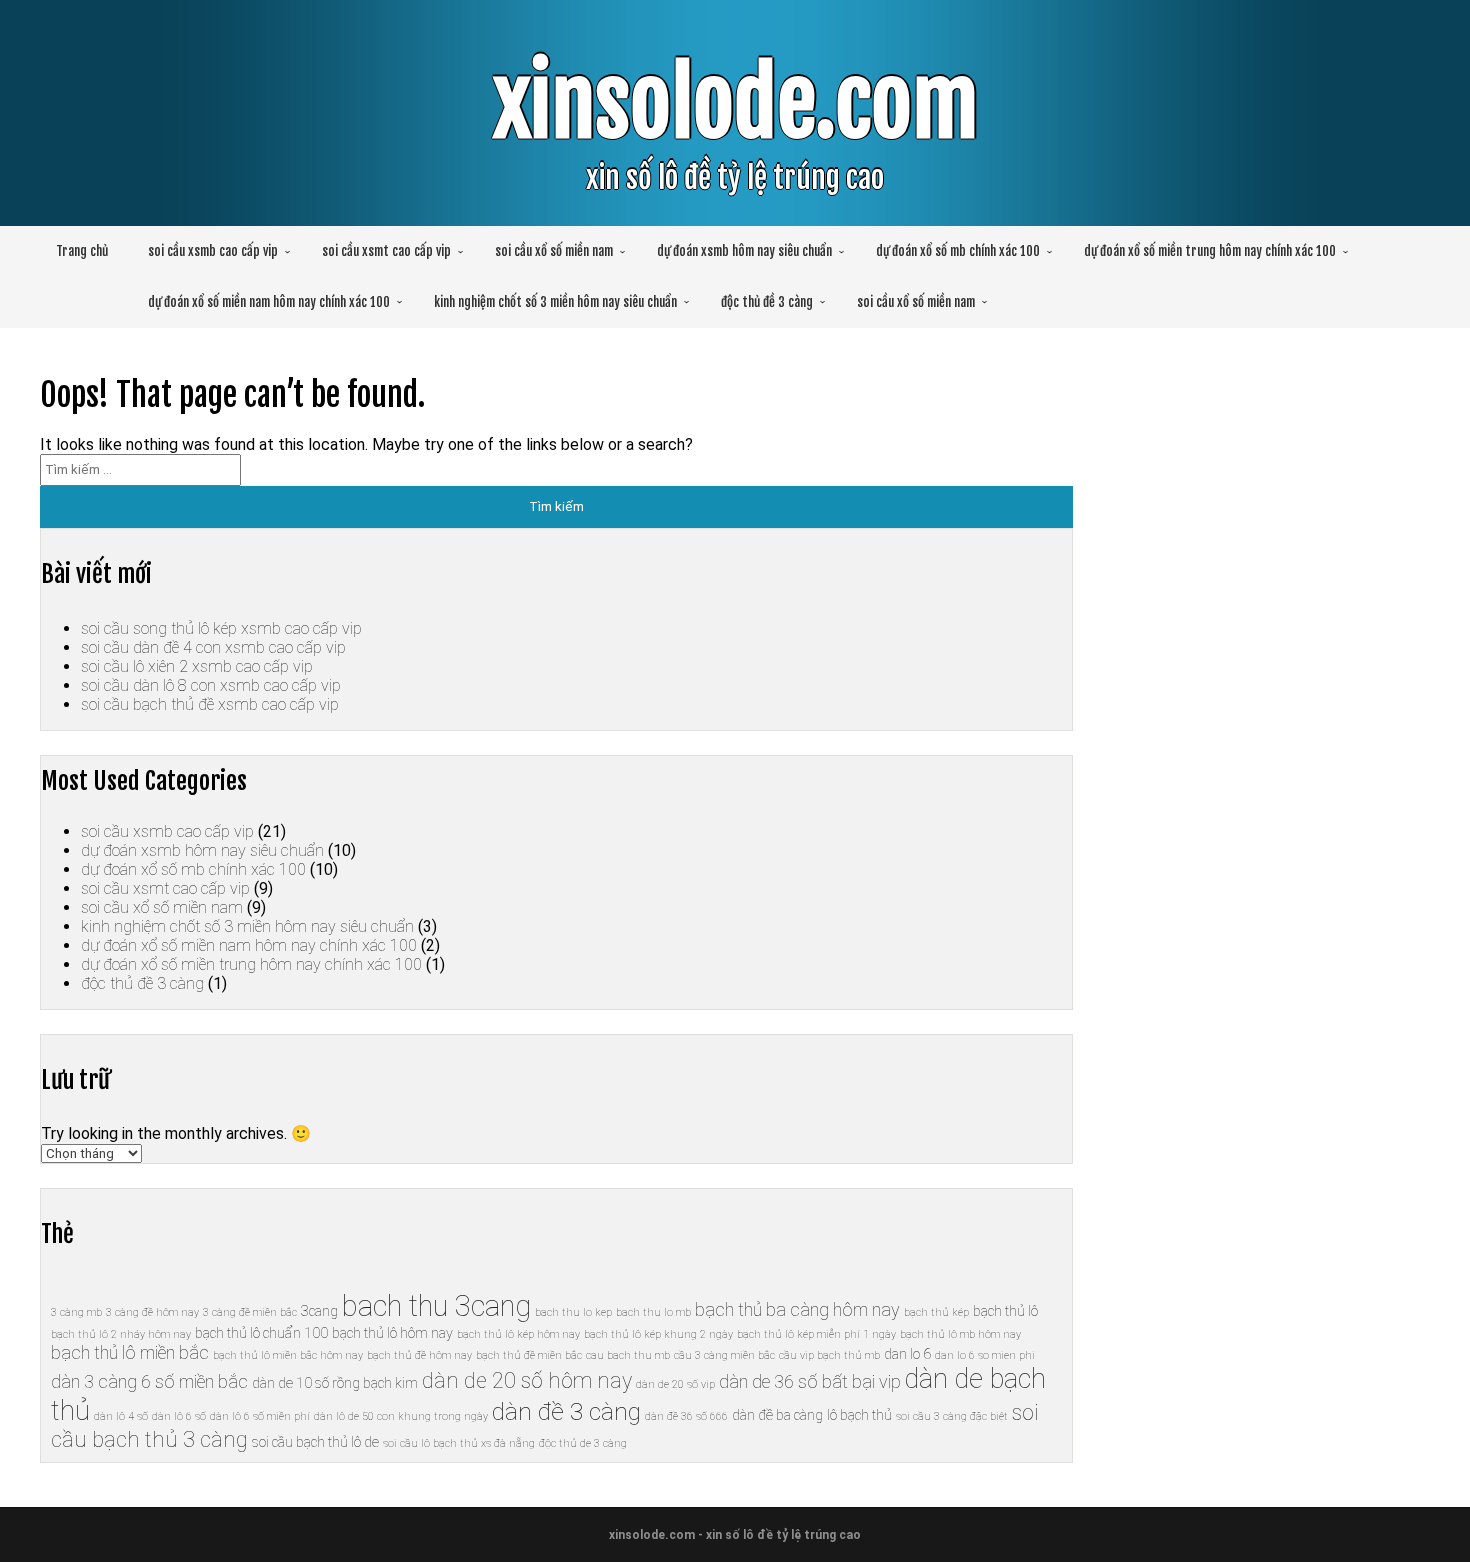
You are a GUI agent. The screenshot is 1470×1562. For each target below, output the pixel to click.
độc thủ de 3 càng (583, 1443)
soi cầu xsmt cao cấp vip (386, 251)
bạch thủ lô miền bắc (130, 1352)
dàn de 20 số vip (675, 1384)
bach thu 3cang (436, 1306)
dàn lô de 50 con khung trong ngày (401, 1416)
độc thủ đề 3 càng (767, 302)
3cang (319, 1311)
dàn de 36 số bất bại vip (810, 1381)
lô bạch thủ (859, 1415)
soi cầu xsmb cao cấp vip (213, 251)
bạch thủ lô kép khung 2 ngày (658, 1334)
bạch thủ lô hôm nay (392, 1333)
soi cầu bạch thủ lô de (315, 1442)
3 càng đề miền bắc (250, 1312)
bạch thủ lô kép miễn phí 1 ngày (816, 1334)
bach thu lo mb (653, 1312)
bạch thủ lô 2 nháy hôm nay (121, 1334)
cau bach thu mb (628, 1355)
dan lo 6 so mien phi (985, 1355)
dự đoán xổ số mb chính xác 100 (958, 251)
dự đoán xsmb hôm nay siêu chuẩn (744, 251)
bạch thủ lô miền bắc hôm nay (288, 1355)
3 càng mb (76, 1312)
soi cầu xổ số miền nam (554, 251)
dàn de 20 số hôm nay (527, 1380)
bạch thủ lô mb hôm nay (960, 1334)
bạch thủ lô (1005, 1311)
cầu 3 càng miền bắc (724, 1355)
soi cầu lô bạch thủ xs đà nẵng (459, 1443)
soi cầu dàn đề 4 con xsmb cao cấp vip (213, 647)
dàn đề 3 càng (566, 1411)
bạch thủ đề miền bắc (529, 1355)
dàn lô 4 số (121, 1416)
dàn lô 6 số (179, 1416)
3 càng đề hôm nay (152, 1312)
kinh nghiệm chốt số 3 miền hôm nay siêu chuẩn (555, 302)
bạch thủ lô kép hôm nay (518, 1334)
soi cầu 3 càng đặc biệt (952, 1416)
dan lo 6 (907, 1354)
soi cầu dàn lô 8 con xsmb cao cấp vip (211, 685)
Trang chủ (82, 251)
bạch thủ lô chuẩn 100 (261, 1333)
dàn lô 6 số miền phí (260, 1416)
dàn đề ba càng (777, 1415)
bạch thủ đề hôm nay (419, 1355)
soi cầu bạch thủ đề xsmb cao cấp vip (210, 704)
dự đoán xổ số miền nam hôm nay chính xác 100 (269, 302)
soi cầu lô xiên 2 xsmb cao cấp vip (197, 666)
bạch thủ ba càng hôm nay (797, 1309)
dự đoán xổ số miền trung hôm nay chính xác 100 (1210, 251)
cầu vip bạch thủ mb (829, 1355)
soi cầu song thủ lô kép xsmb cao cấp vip (221, 628)
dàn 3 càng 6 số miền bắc (149, 1381)
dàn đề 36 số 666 (686, 1416)
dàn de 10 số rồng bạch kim (335, 1383)
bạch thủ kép (936, 1312)
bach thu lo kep (573, 1312)
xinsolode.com (735, 103)
